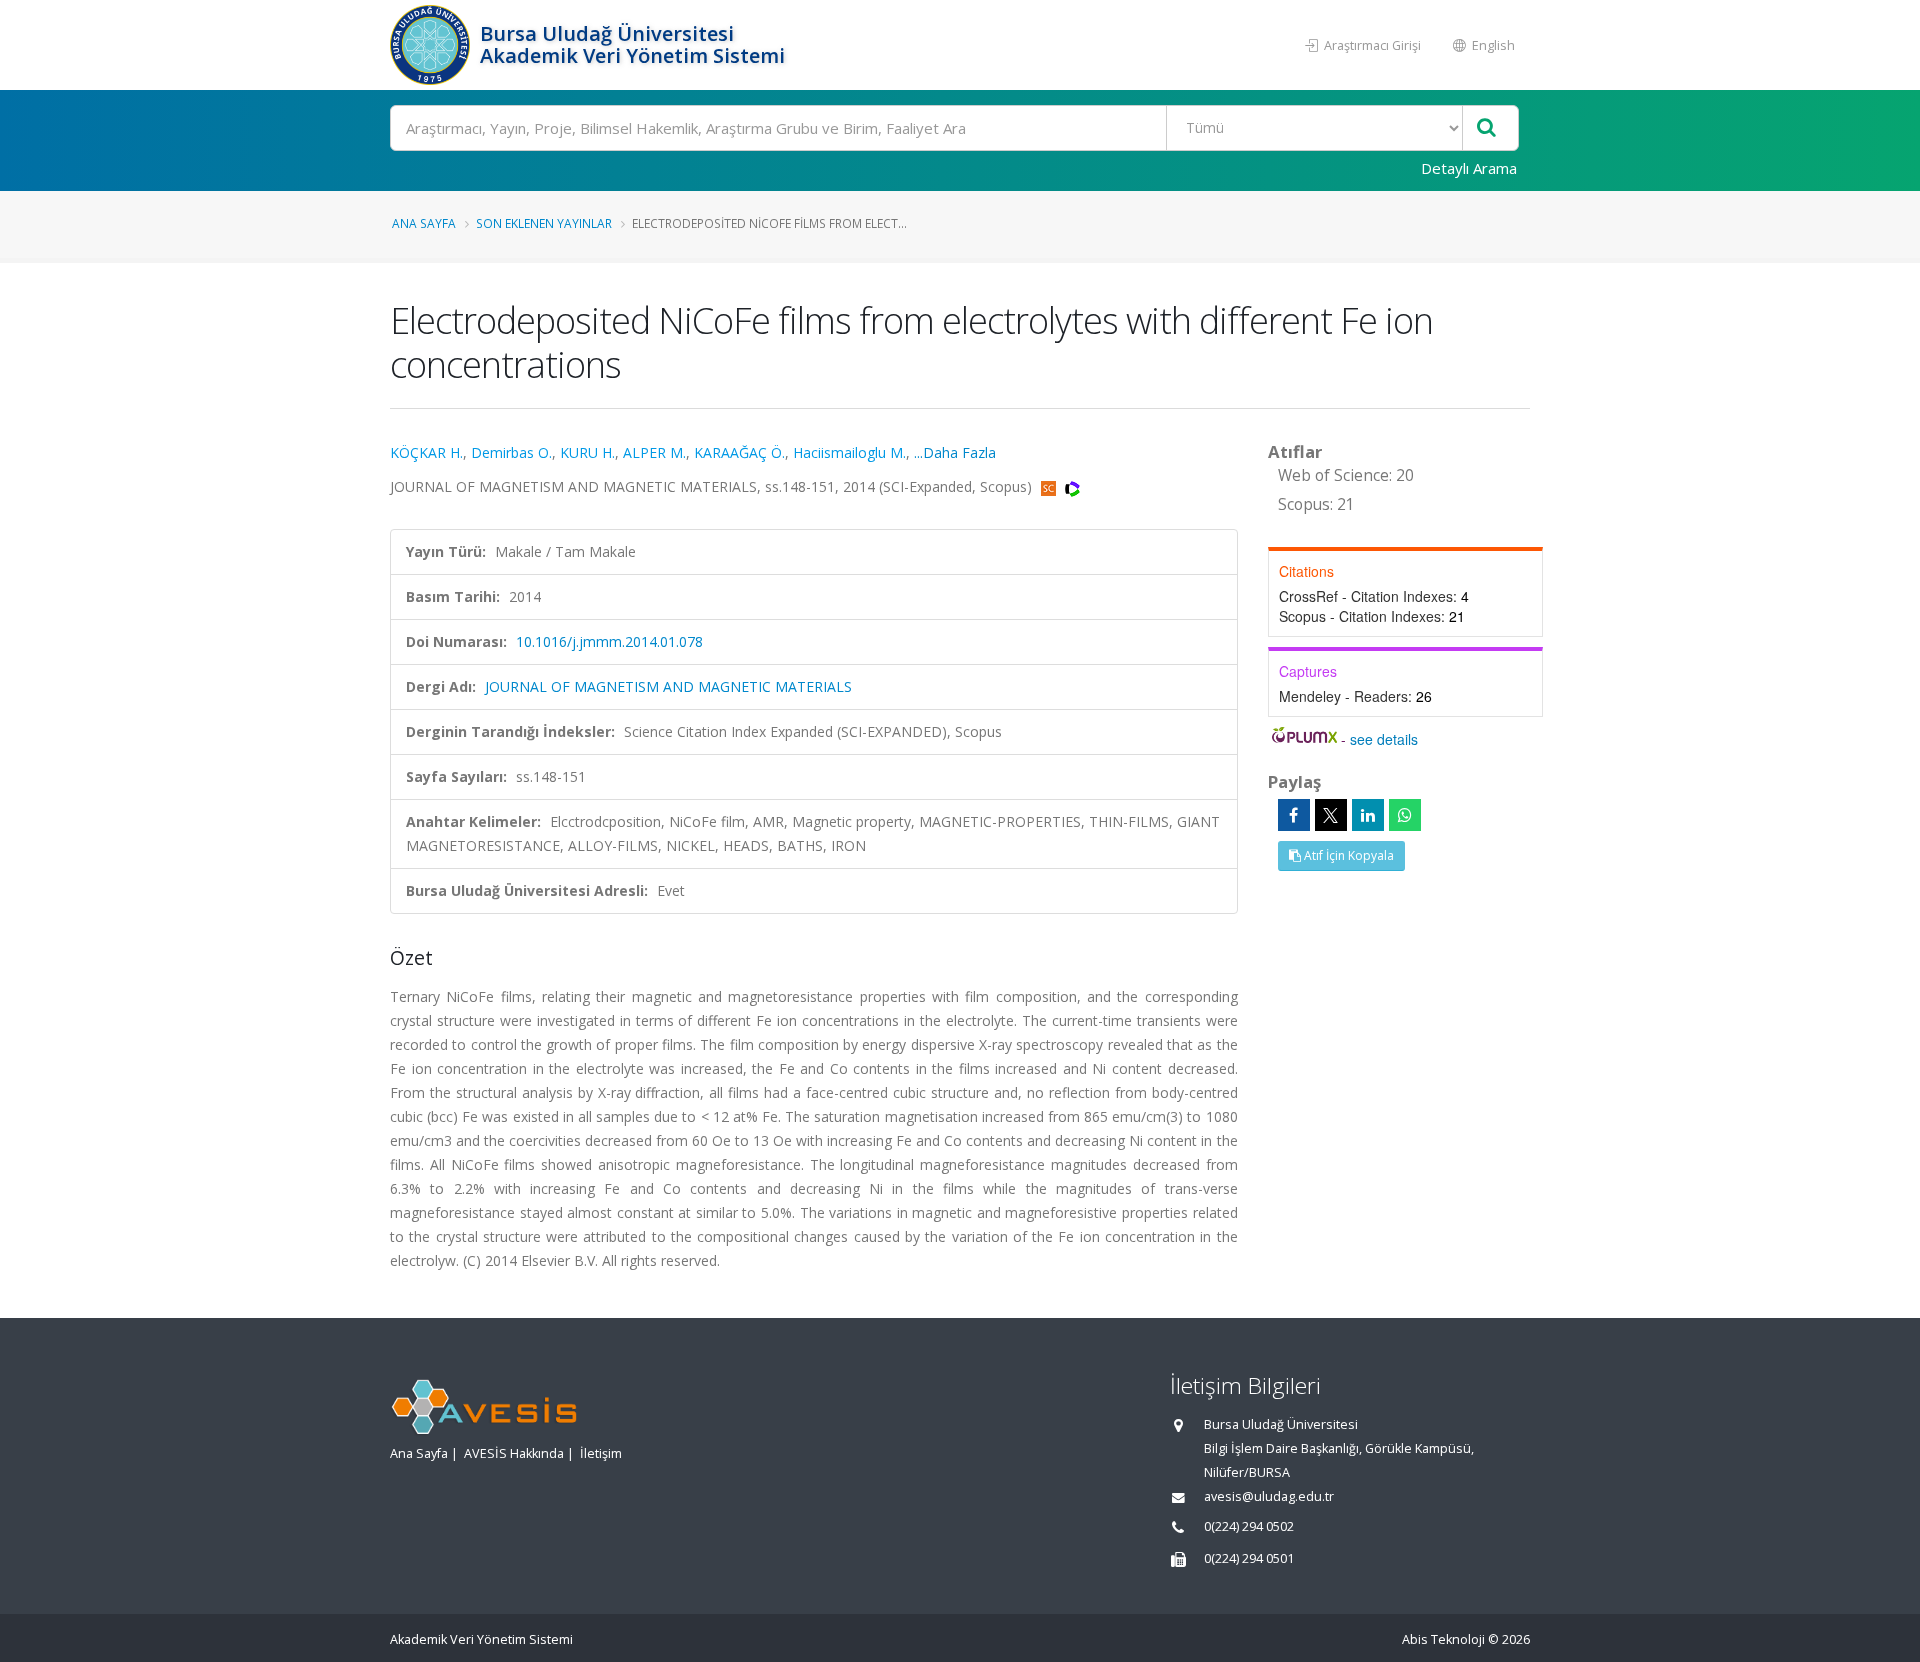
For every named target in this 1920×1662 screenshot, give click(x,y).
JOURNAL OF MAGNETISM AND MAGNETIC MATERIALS (668, 686)
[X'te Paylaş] (1331, 815)
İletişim (601, 1453)
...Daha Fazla (955, 452)
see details (1384, 739)
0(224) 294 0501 (1249, 1558)
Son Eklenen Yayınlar (544, 223)
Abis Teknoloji (1443, 1639)
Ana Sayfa (424, 223)
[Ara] (1486, 128)
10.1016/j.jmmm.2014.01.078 (609, 641)
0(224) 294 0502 (1249, 1526)
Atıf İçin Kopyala (1347, 855)
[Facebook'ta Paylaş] (1294, 815)
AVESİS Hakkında (514, 1453)
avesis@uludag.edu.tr (1269, 1496)
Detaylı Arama (1469, 168)
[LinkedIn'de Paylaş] (1368, 815)
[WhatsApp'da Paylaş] (1405, 815)
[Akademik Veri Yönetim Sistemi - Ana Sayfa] (432, 45)
